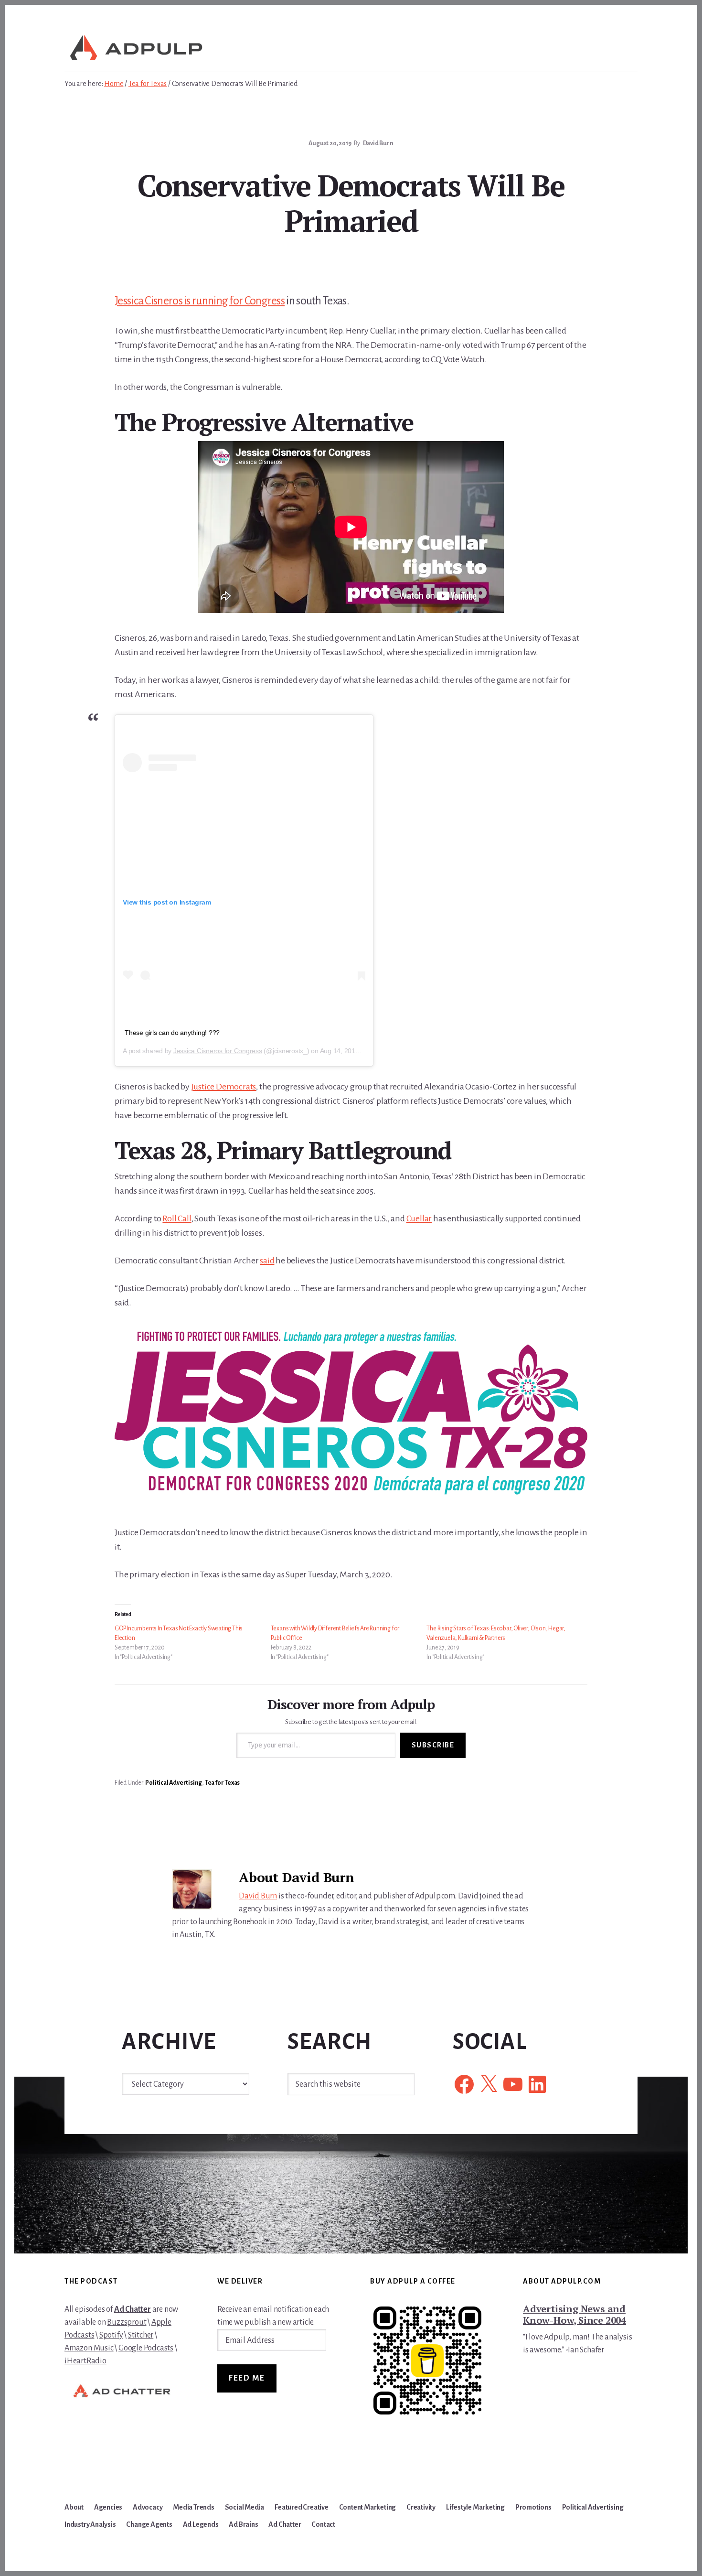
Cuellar (419, 1218)
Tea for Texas (222, 1783)
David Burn (258, 1896)
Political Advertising (174, 1783)
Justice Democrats (224, 1087)
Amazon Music (89, 2348)
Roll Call (177, 1218)
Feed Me (247, 2378)
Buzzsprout (127, 2322)
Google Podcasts (146, 2348)
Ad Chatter (133, 2309)
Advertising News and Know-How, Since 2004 (574, 2314)
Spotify (111, 2335)
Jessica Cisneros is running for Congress (200, 301)
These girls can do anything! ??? (172, 1033)
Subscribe (433, 1745)
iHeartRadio (85, 2361)
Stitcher (141, 2335)
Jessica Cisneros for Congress (218, 1051)
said (267, 1261)
